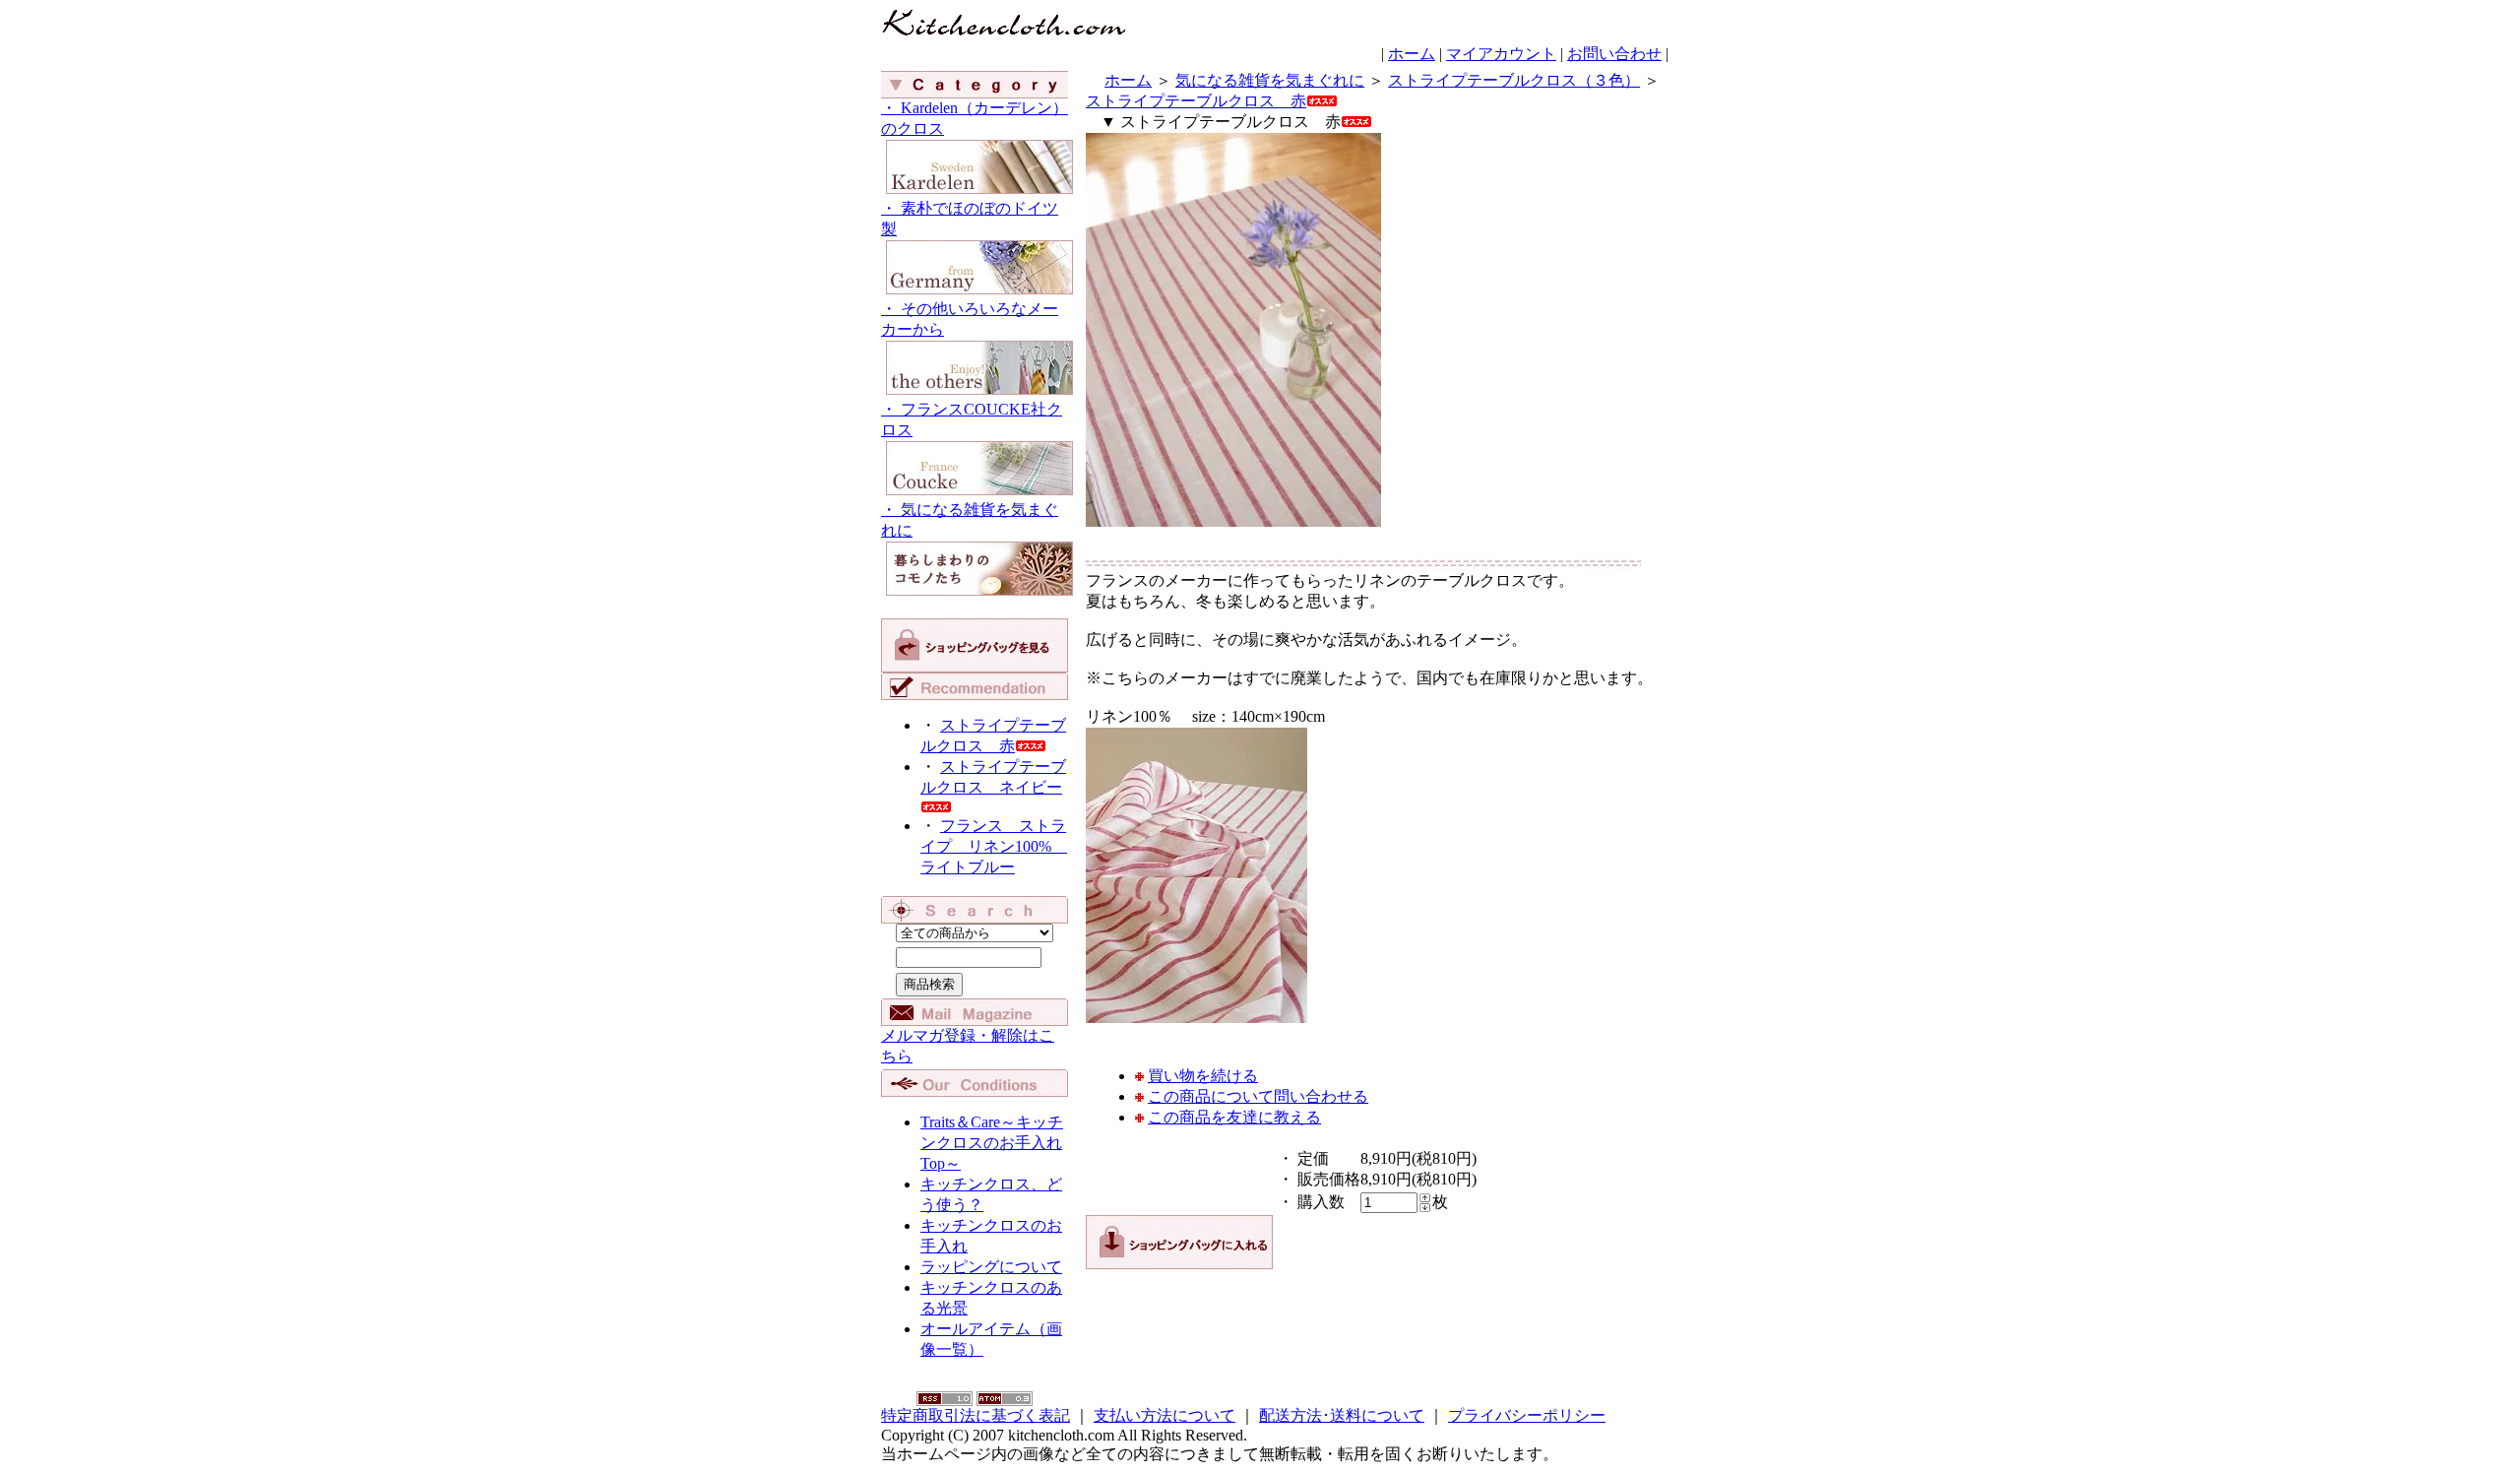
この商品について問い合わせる (1258, 1096)
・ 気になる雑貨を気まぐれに (970, 520)
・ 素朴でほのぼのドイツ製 (970, 219)
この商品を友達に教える (1234, 1117)
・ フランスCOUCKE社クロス (972, 419)
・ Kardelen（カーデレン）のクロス (975, 118)
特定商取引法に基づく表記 (976, 1415)
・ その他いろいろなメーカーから (970, 319)
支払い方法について (1165, 1415)
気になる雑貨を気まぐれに (1270, 80)
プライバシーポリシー (1527, 1415)
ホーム (1412, 54)
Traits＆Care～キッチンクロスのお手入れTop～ (992, 1143)
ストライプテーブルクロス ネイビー (993, 777)
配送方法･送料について (1342, 1415)
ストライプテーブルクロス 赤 (1196, 101)
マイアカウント (1501, 54)
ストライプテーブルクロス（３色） (1514, 80)
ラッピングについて (991, 1267)
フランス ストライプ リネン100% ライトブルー (994, 846)
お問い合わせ (1614, 54)
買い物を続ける (1203, 1076)
